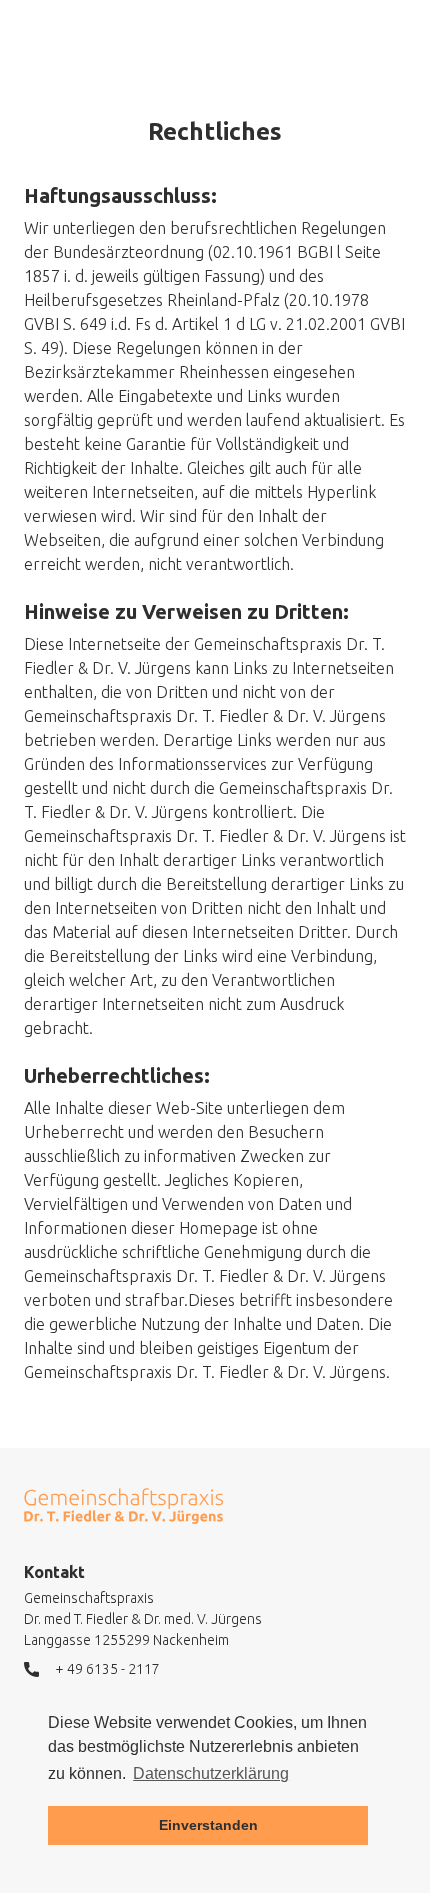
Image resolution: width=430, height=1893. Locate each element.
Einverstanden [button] (208, 1825)
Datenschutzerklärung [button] (211, 1773)
